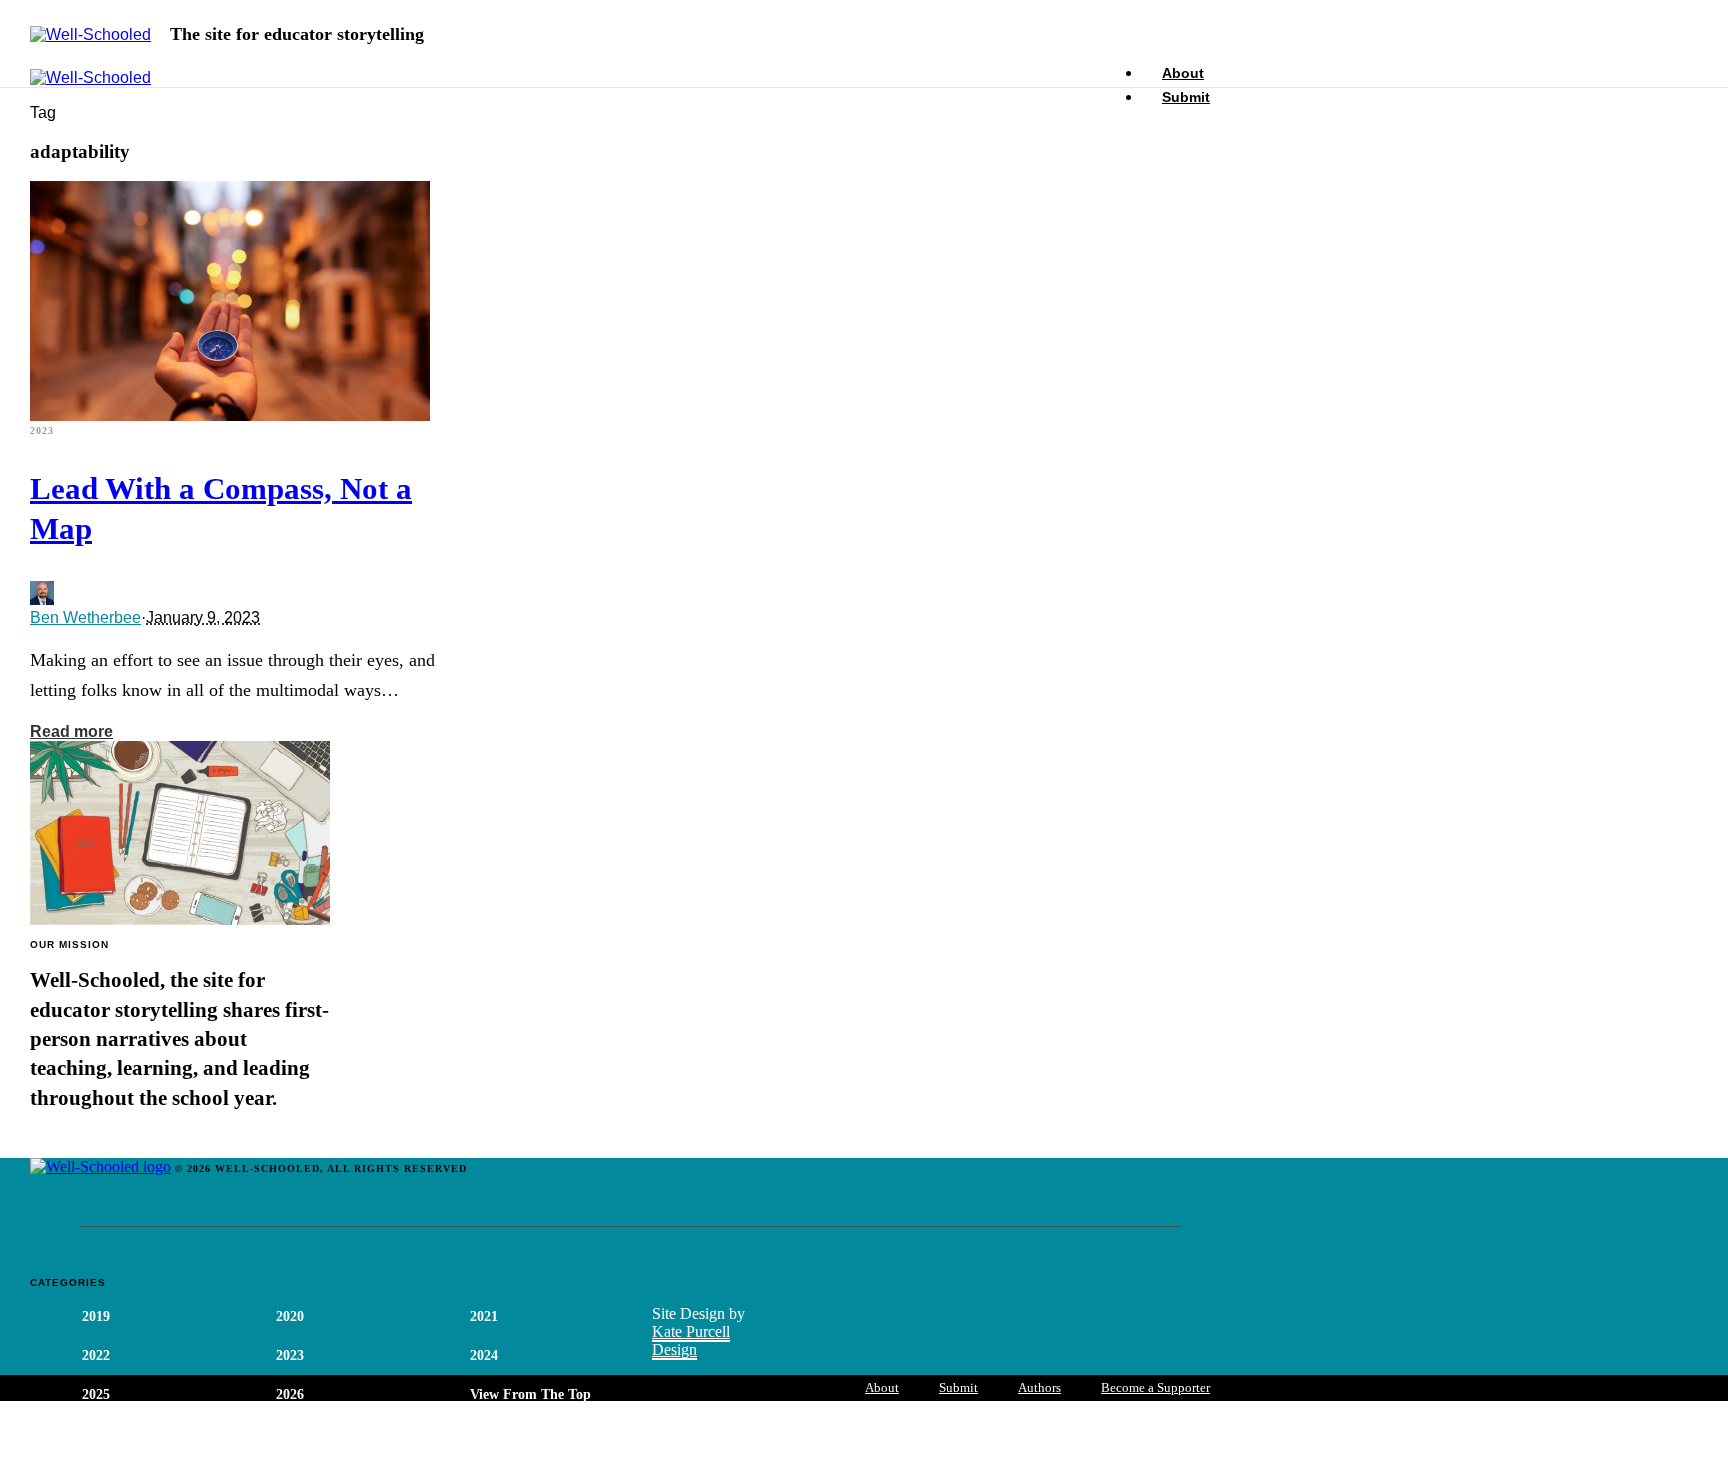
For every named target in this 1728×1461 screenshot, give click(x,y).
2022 (96, 1355)
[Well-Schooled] (90, 35)
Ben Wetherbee (85, 617)
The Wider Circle (134, 1433)
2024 (484, 1355)
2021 (484, 1316)
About (882, 1387)
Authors (1039, 1387)
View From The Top (530, 1394)
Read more (71, 731)
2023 (42, 430)
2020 (290, 1316)
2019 (96, 1316)
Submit (1186, 97)
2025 (96, 1394)
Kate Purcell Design (691, 1340)
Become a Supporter (1155, 1387)
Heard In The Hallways (346, 1433)
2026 (290, 1394)
